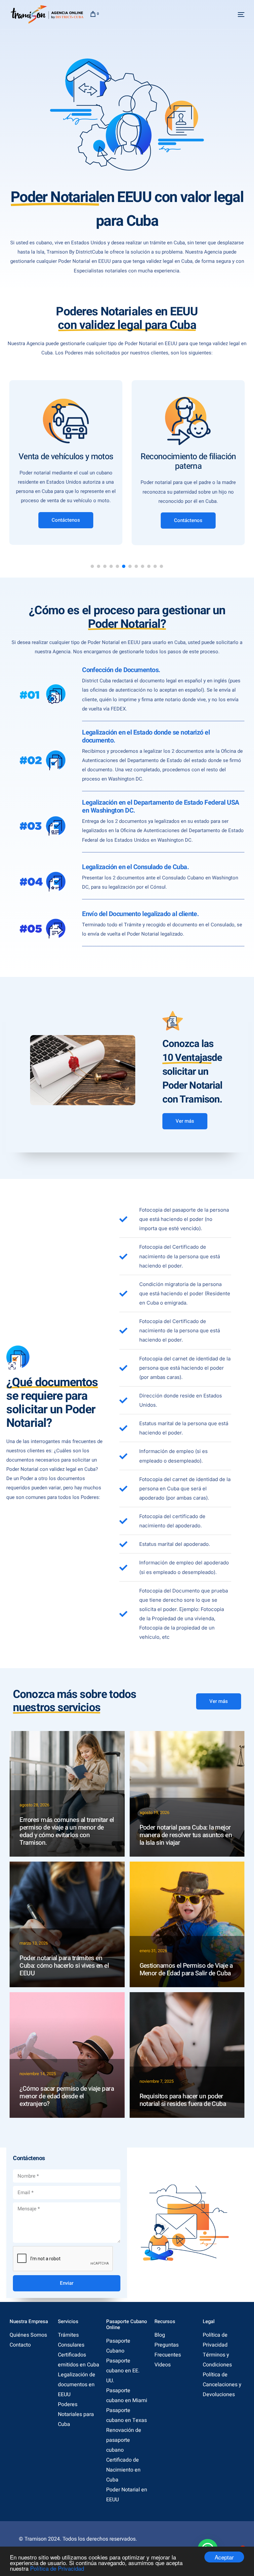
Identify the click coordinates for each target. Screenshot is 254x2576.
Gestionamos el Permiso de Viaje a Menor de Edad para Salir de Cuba (186, 1970)
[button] (92, 566)
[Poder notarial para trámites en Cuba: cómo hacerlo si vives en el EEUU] (67, 1924)
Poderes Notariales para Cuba (76, 2414)
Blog (160, 2335)
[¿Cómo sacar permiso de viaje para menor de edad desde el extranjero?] (67, 2055)
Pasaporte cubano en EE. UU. (123, 2371)
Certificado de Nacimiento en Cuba (123, 2470)
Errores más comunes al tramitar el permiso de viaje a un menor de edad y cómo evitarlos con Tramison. (67, 1831)
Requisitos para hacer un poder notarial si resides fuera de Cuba (183, 2100)
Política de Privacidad (57, 2568)
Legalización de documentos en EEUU (77, 2385)
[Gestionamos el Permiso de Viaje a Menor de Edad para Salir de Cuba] (187, 1924)
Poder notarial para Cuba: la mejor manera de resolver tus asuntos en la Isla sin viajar (186, 1835)
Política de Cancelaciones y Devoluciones (222, 2385)
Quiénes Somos (28, 2335)
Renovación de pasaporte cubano (124, 2440)
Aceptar (224, 2557)
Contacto (20, 2345)
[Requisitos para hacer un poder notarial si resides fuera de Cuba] (187, 2055)
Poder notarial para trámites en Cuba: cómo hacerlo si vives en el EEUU (64, 1966)
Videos (163, 2365)
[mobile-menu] (234, 15)
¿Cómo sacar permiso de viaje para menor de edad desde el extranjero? (67, 2096)
